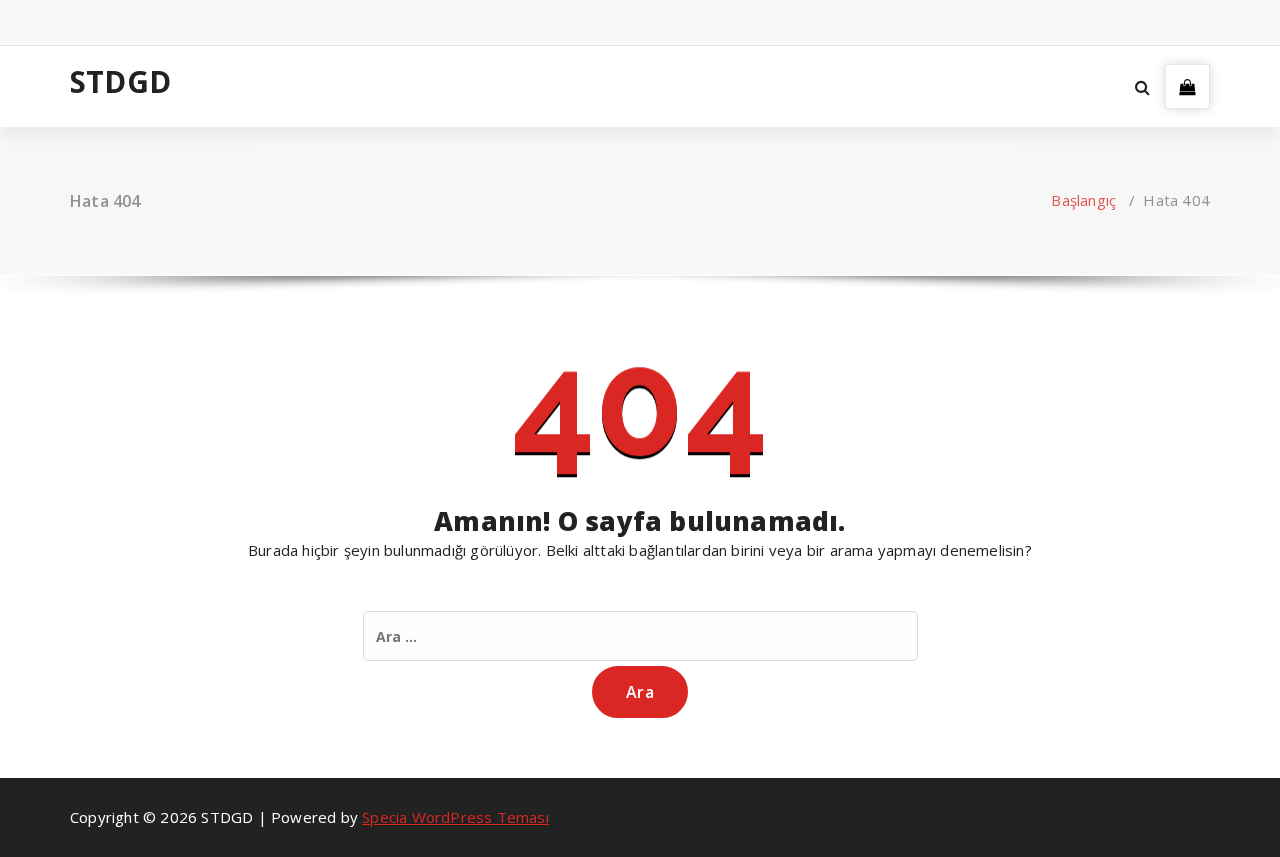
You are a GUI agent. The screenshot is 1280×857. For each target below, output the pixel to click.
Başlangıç (1083, 200)
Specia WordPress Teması (455, 817)
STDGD (120, 82)
